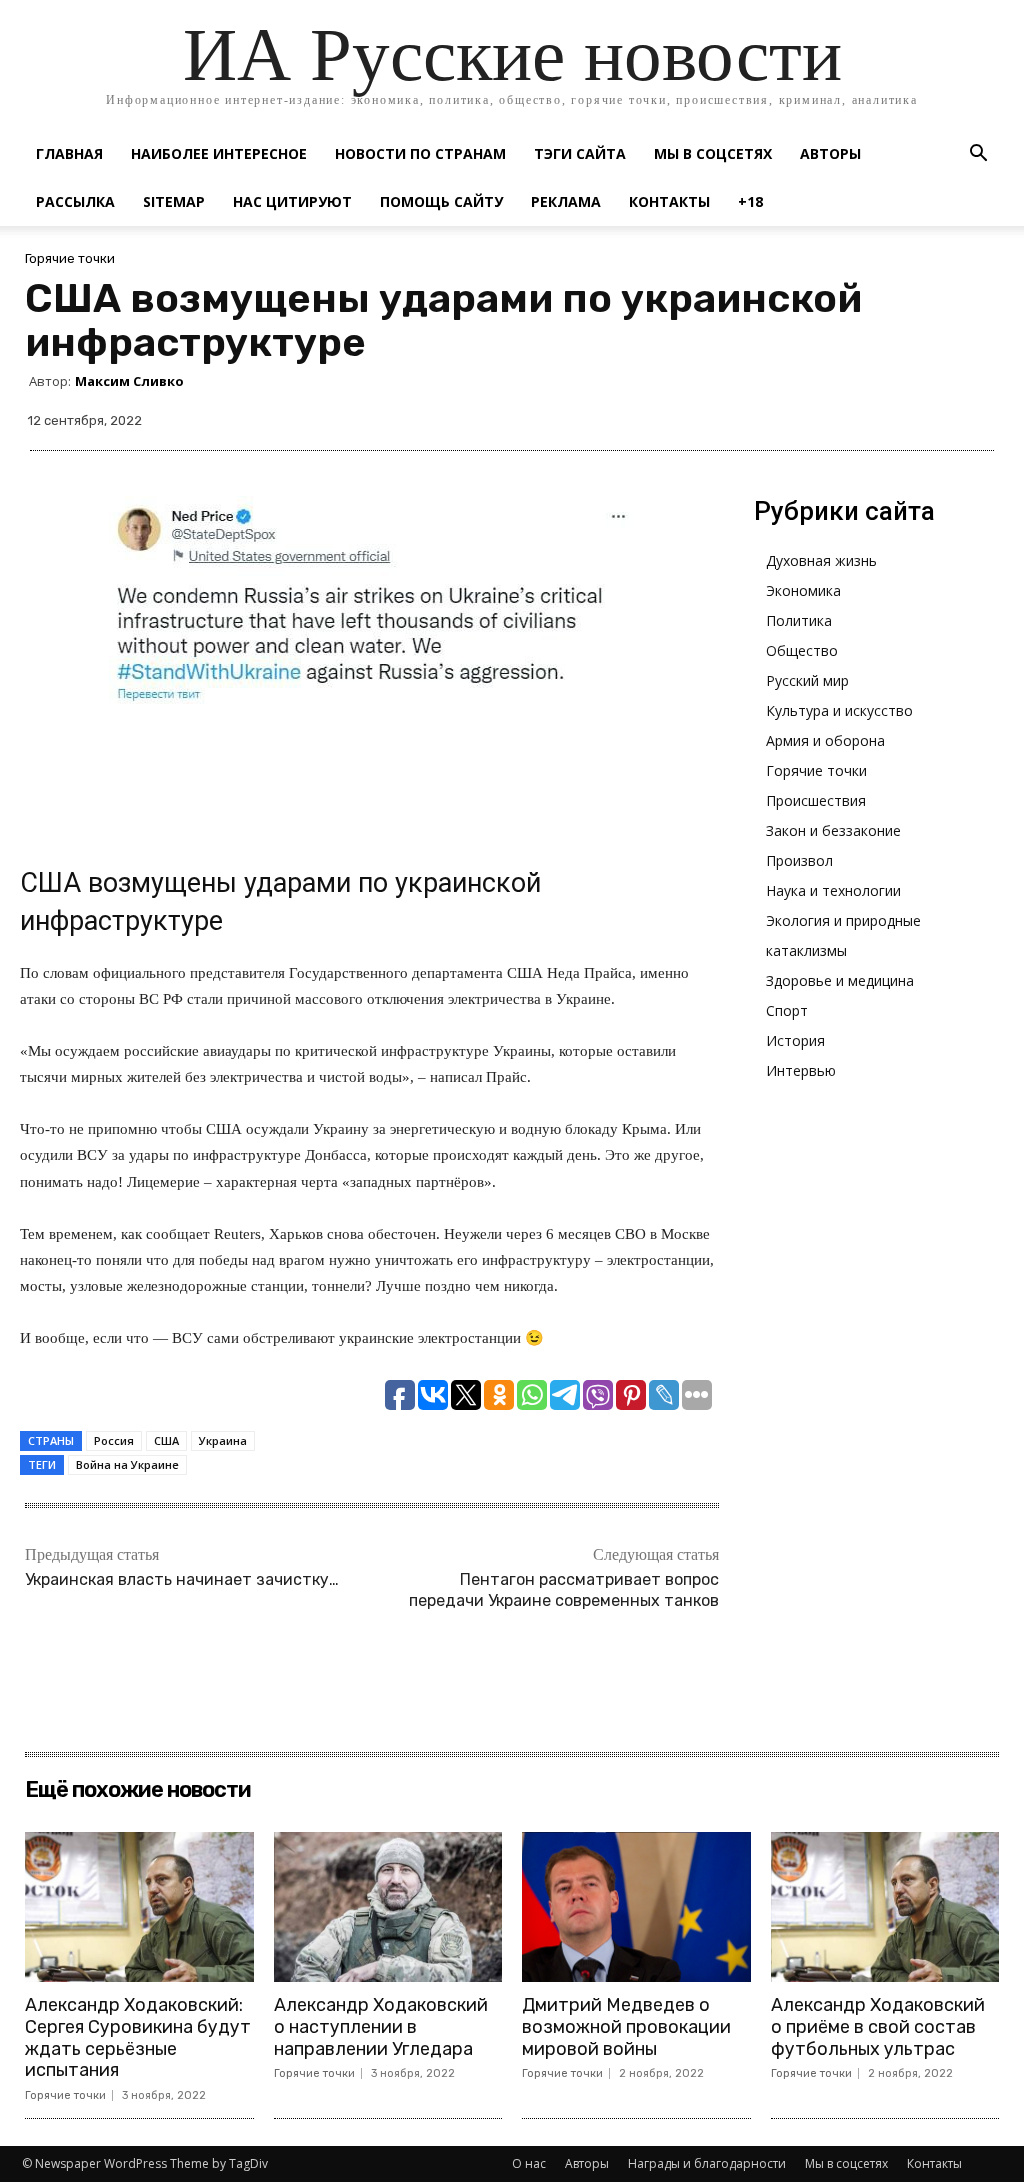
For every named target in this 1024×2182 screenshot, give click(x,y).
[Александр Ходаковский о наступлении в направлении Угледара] (388, 1907)
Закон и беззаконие (833, 830)
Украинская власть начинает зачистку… (182, 1579)
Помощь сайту (441, 201)
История (795, 1040)
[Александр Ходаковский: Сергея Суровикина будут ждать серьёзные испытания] (139, 1907)
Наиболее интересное (219, 153)
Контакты (669, 201)
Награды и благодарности (707, 2163)
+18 (750, 201)
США (166, 1440)
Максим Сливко (129, 381)
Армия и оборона (825, 740)
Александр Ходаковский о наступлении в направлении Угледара (381, 2026)
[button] (978, 155)
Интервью (801, 1070)
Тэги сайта (580, 153)
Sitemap (174, 201)
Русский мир (807, 680)
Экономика (803, 590)
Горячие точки (70, 258)
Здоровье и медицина (840, 980)
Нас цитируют (292, 201)
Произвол (799, 860)
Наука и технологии (833, 890)
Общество (802, 650)
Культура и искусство (839, 710)
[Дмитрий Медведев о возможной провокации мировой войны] (636, 1907)
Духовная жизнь (821, 560)
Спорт (787, 1010)
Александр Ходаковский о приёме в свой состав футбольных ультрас (878, 2026)
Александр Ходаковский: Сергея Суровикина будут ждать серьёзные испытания (138, 2037)
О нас (529, 2163)
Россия (114, 1440)
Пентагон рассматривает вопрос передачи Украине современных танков (564, 1590)
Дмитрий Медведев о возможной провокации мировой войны (626, 2026)
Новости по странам (420, 153)
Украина (223, 1440)
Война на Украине (127, 1464)
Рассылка (75, 201)
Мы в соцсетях (713, 153)
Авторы (830, 153)
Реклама (566, 201)
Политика (799, 620)
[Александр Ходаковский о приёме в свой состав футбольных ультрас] (885, 1907)
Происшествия (816, 800)
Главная (69, 153)
